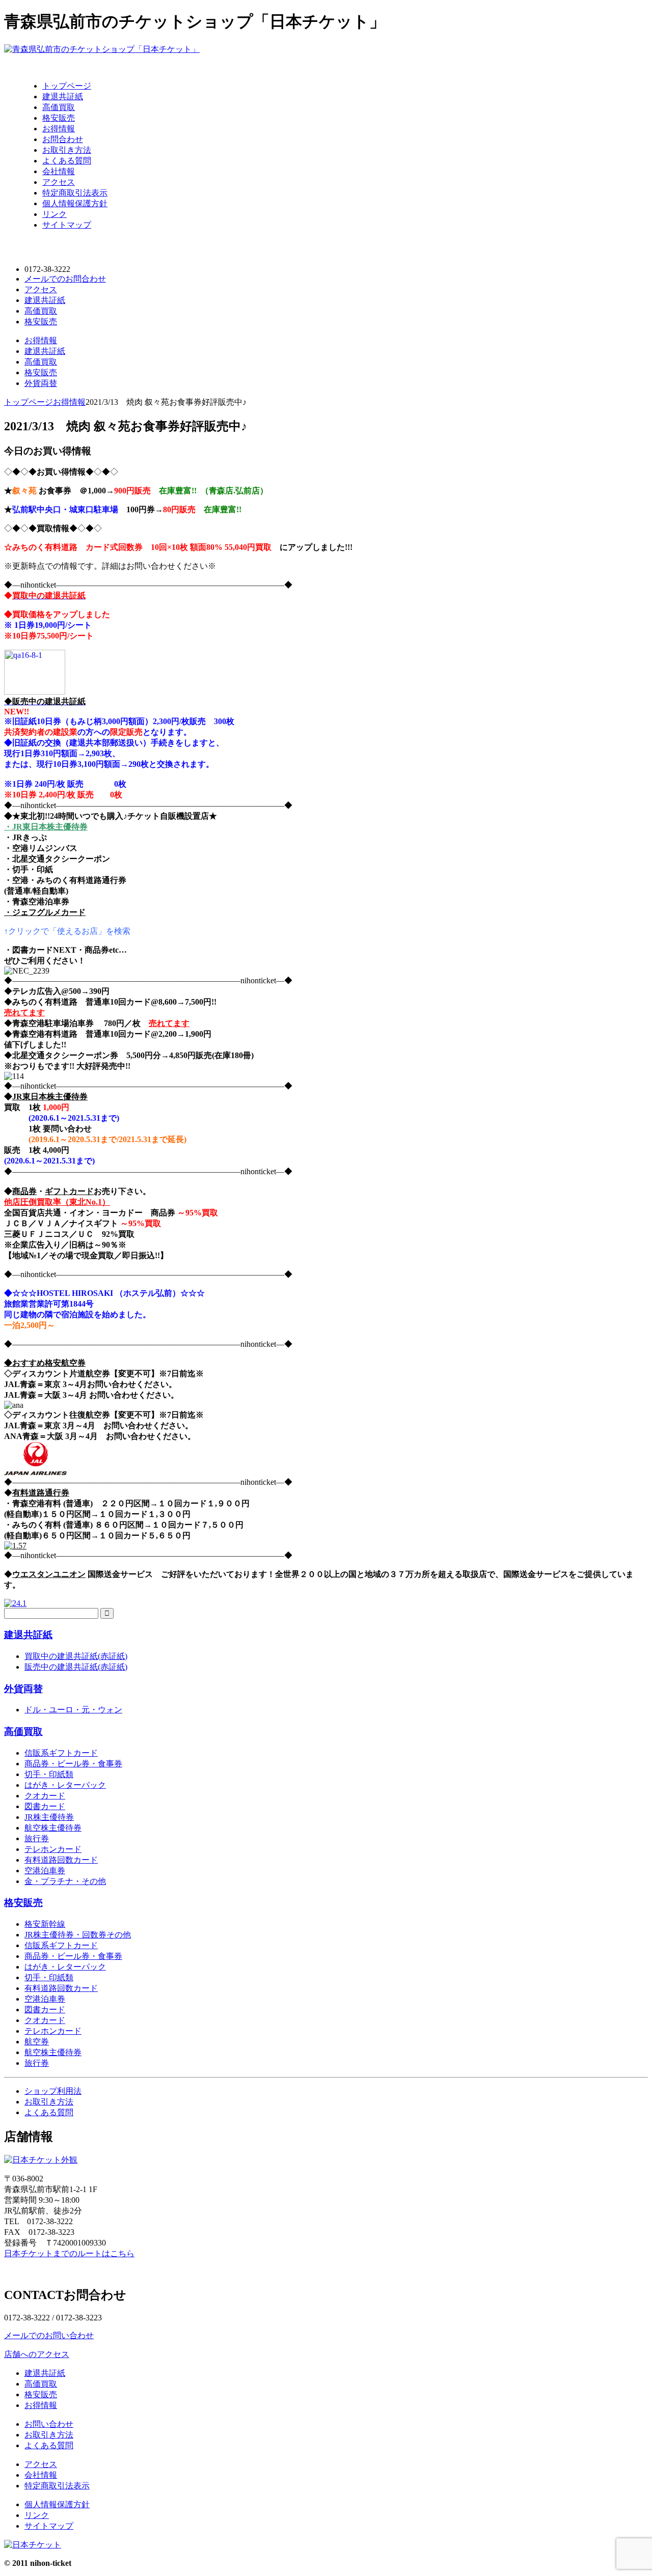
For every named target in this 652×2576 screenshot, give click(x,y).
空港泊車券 (45, 1871)
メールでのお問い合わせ (49, 2335)
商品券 (24, 1191)
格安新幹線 (45, 1924)
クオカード (45, 1796)
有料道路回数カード (61, 1860)
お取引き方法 (67, 150)
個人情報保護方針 (75, 203)
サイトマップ (67, 225)
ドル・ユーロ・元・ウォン (73, 1710)
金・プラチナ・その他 (65, 1881)
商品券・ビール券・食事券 (73, 1764)
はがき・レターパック (65, 1785)
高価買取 (59, 107)
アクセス (59, 182)
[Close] (13, 64)
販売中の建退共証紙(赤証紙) (76, 1667)
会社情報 (59, 171)
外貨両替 (41, 383)
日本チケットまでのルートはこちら (69, 2253)
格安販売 (59, 118)
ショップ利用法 (53, 2091)
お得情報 (59, 129)
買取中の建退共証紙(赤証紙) (76, 1656)
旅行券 (37, 1838)
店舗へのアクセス (37, 2354)
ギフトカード (69, 1191)
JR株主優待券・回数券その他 (78, 1935)
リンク (55, 214)
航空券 (37, 2042)
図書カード (45, 1806)
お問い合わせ (49, 2424)
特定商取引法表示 (75, 193)
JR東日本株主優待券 (50, 1097)
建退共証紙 (63, 96)
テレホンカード (53, 1849)
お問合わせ (63, 139)
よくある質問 (67, 161)
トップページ (67, 86)
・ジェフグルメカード (45, 912)
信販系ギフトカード (61, 1753)
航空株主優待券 (53, 1828)
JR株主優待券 (49, 1817)
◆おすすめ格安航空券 (45, 1363)
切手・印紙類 (49, 1774)
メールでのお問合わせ (65, 279)
